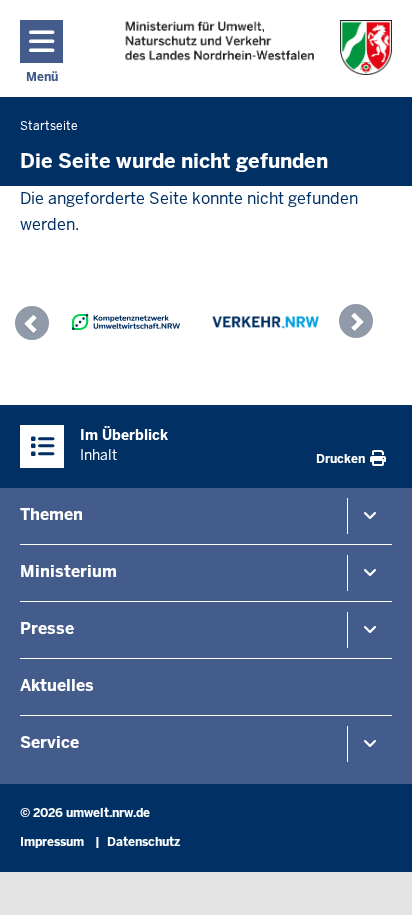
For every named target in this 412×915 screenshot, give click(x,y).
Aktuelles (57, 685)
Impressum (52, 842)
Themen (51, 514)
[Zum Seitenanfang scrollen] (372, 878)
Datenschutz (143, 842)
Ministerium (68, 571)
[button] (37, 326)
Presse (47, 628)
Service (49, 742)
